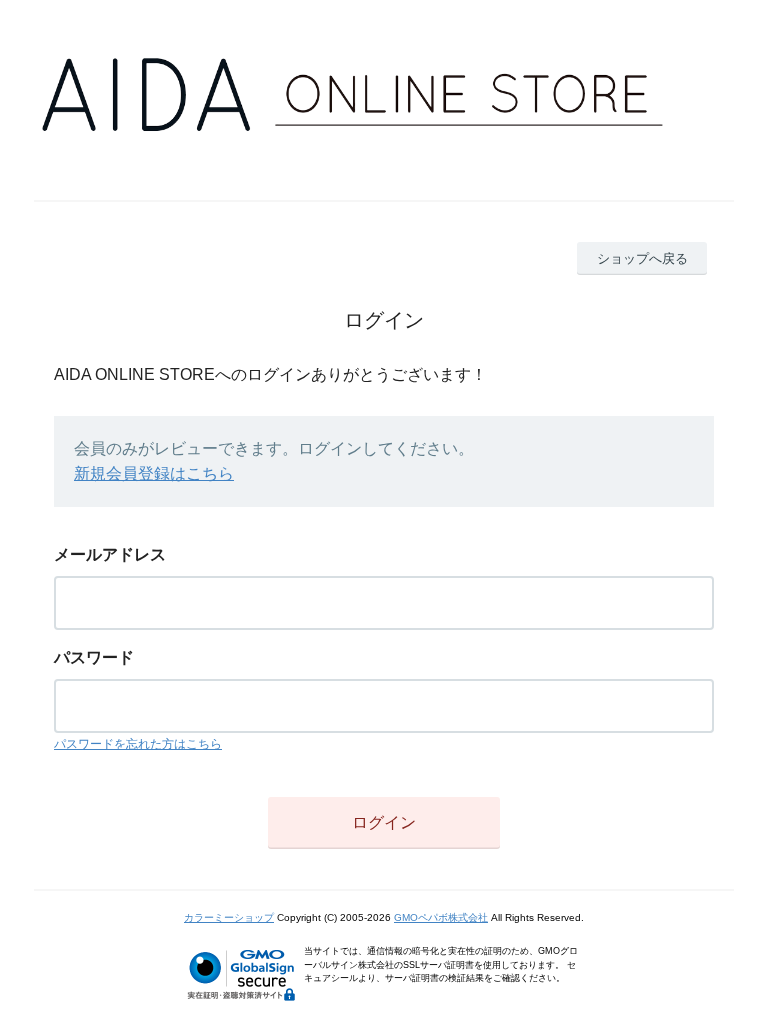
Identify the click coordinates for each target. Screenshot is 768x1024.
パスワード (94, 657)
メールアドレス (110, 554)
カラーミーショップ (229, 917)
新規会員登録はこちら (154, 473)
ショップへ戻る (642, 258)
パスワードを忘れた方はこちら (138, 744)
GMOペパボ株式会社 (441, 917)
